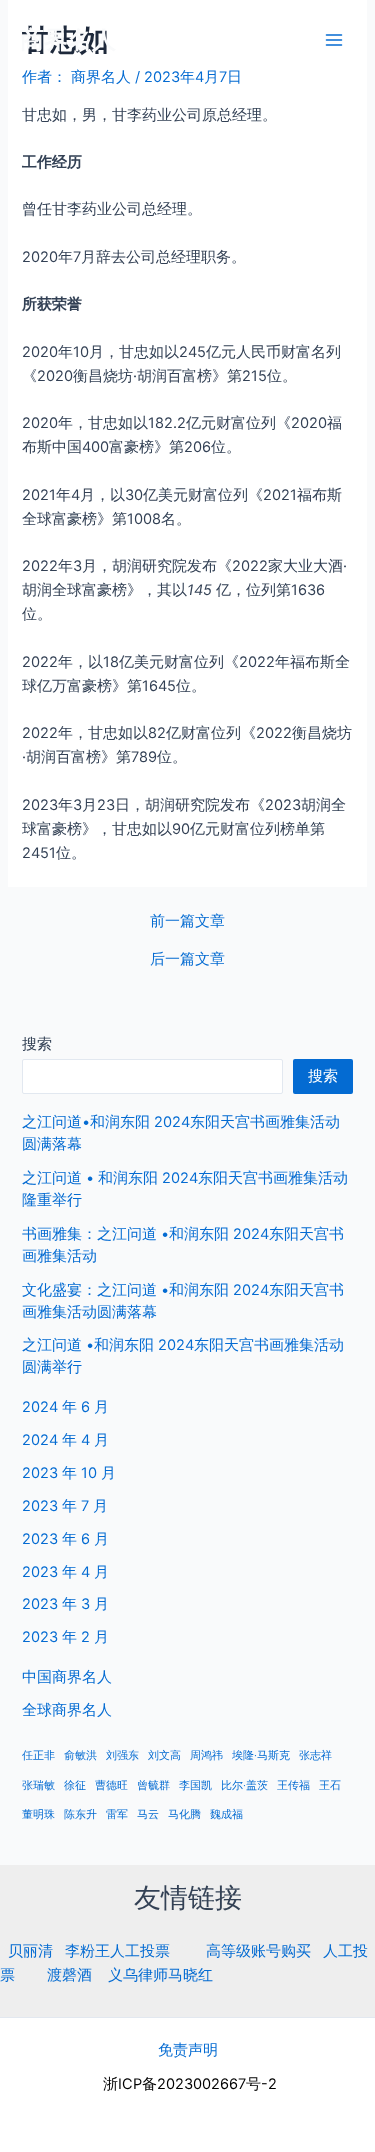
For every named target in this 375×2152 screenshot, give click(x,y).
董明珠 (38, 1814)
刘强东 (122, 1755)
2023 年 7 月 (65, 1506)
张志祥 (315, 1755)
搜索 (37, 1044)
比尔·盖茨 (244, 1785)
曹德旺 (111, 1785)
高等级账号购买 (258, 1951)
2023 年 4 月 (65, 1572)
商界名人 (68, 39)
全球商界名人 (67, 1710)
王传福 (293, 1785)
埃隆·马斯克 (261, 1755)
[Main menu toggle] (334, 40)
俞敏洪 (80, 1755)
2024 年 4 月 (65, 1440)
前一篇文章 (187, 921)
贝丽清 (30, 1951)
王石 (330, 1785)
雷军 (117, 1814)
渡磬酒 (69, 1975)
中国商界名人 (67, 1677)
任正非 (38, 1755)
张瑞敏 (38, 1785)
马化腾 (184, 1814)
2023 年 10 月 (69, 1473)
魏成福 (226, 1814)
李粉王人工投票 (117, 1951)
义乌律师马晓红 (160, 1975)
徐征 (75, 1785)
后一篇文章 (187, 959)
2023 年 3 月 (65, 1604)
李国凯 (195, 1785)
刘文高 (164, 1755)
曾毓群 (153, 1785)
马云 (148, 1814)
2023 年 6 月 (65, 1539)
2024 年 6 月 (65, 1407)
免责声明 (188, 2050)
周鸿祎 (206, 1755)
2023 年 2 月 (65, 1637)
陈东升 (80, 1814)
